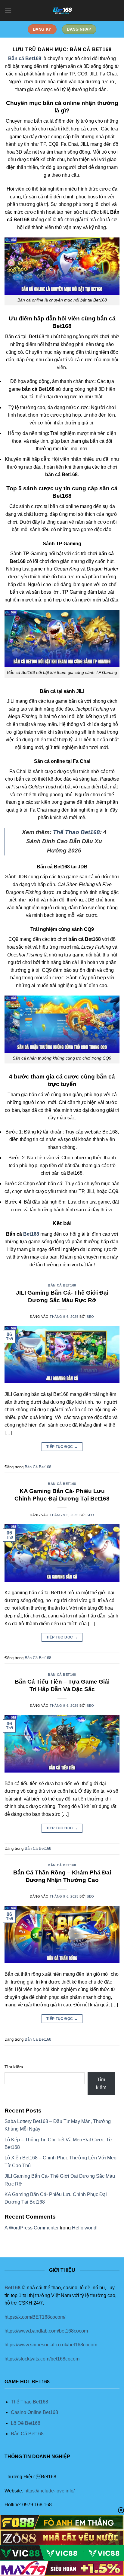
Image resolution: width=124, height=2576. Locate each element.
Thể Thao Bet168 (76, 832)
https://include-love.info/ (50, 2491)
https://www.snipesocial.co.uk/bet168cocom (51, 2345)
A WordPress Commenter (32, 2228)
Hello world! (85, 2228)
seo (90, 1317)
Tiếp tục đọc (62, 1447)
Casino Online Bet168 (34, 2412)
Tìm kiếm (14, 2067)
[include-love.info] (62, 11)
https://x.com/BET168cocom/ (35, 2317)
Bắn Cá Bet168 (62, 1285)
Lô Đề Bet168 (26, 2423)
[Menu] (8, 10)
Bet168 (31, 1234)
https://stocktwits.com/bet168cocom (42, 2359)
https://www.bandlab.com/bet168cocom (46, 2331)
